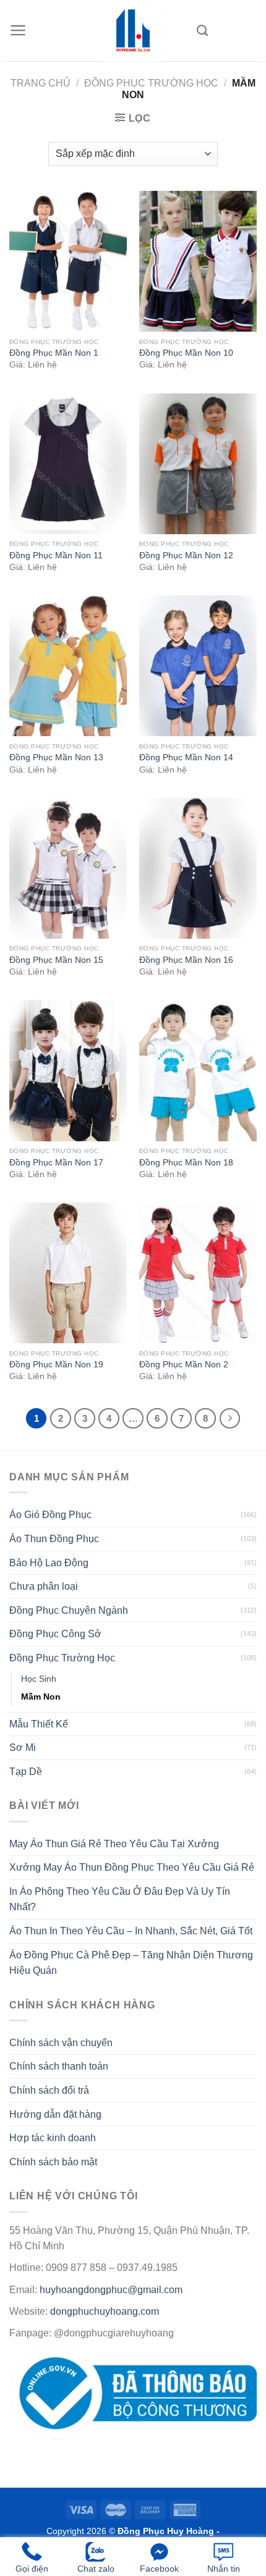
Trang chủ (41, 83)
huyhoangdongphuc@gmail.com (111, 2290)
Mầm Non (41, 1697)
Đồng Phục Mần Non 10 (186, 353)
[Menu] (18, 30)
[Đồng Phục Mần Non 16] (198, 868)
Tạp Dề (26, 1772)
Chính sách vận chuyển (61, 2043)
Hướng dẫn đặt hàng (55, 2114)
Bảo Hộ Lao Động (49, 1563)
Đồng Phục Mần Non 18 (186, 1163)
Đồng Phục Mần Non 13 (56, 757)
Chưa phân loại (44, 1586)
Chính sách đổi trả (49, 2090)
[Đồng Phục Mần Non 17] (68, 1070)
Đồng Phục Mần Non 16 (186, 960)
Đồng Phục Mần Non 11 (56, 556)
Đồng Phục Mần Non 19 (56, 1365)
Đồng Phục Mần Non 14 (186, 757)
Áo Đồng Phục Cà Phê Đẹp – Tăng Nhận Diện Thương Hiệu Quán (131, 1963)
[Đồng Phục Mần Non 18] (198, 1070)
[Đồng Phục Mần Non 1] (68, 261)
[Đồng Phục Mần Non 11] (68, 464)
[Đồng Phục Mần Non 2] (198, 1273)
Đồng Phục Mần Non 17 (56, 1163)
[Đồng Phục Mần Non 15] (68, 868)
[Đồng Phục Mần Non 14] (198, 666)
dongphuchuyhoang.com (105, 2311)
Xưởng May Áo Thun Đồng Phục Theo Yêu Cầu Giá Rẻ (132, 1867)
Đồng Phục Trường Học (151, 83)
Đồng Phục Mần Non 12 (186, 556)
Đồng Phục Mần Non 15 (56, 960)
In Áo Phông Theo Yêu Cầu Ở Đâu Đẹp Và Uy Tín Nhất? (120, 1899)
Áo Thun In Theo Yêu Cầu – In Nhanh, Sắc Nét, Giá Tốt (131, 1931)
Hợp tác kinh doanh (53, 2138)
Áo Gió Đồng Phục (50, 1515)
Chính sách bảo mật (53, 2162)
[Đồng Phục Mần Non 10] (198, 261)
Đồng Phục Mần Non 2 (184, 1365)
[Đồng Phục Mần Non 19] (68, 1273)
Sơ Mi (23, 1747)
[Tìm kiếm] (202, 31)
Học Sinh (39, 1679)
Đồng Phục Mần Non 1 (54, 353)
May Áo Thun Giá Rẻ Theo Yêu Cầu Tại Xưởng (114, 1844)
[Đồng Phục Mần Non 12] (198, 464)
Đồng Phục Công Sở (55, 1634)
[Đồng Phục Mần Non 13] (68, 666)
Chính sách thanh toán (59, 2066)
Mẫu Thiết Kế (39, 1724)
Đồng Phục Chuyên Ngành (69, 1610)
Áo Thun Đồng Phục (54, 1539)
